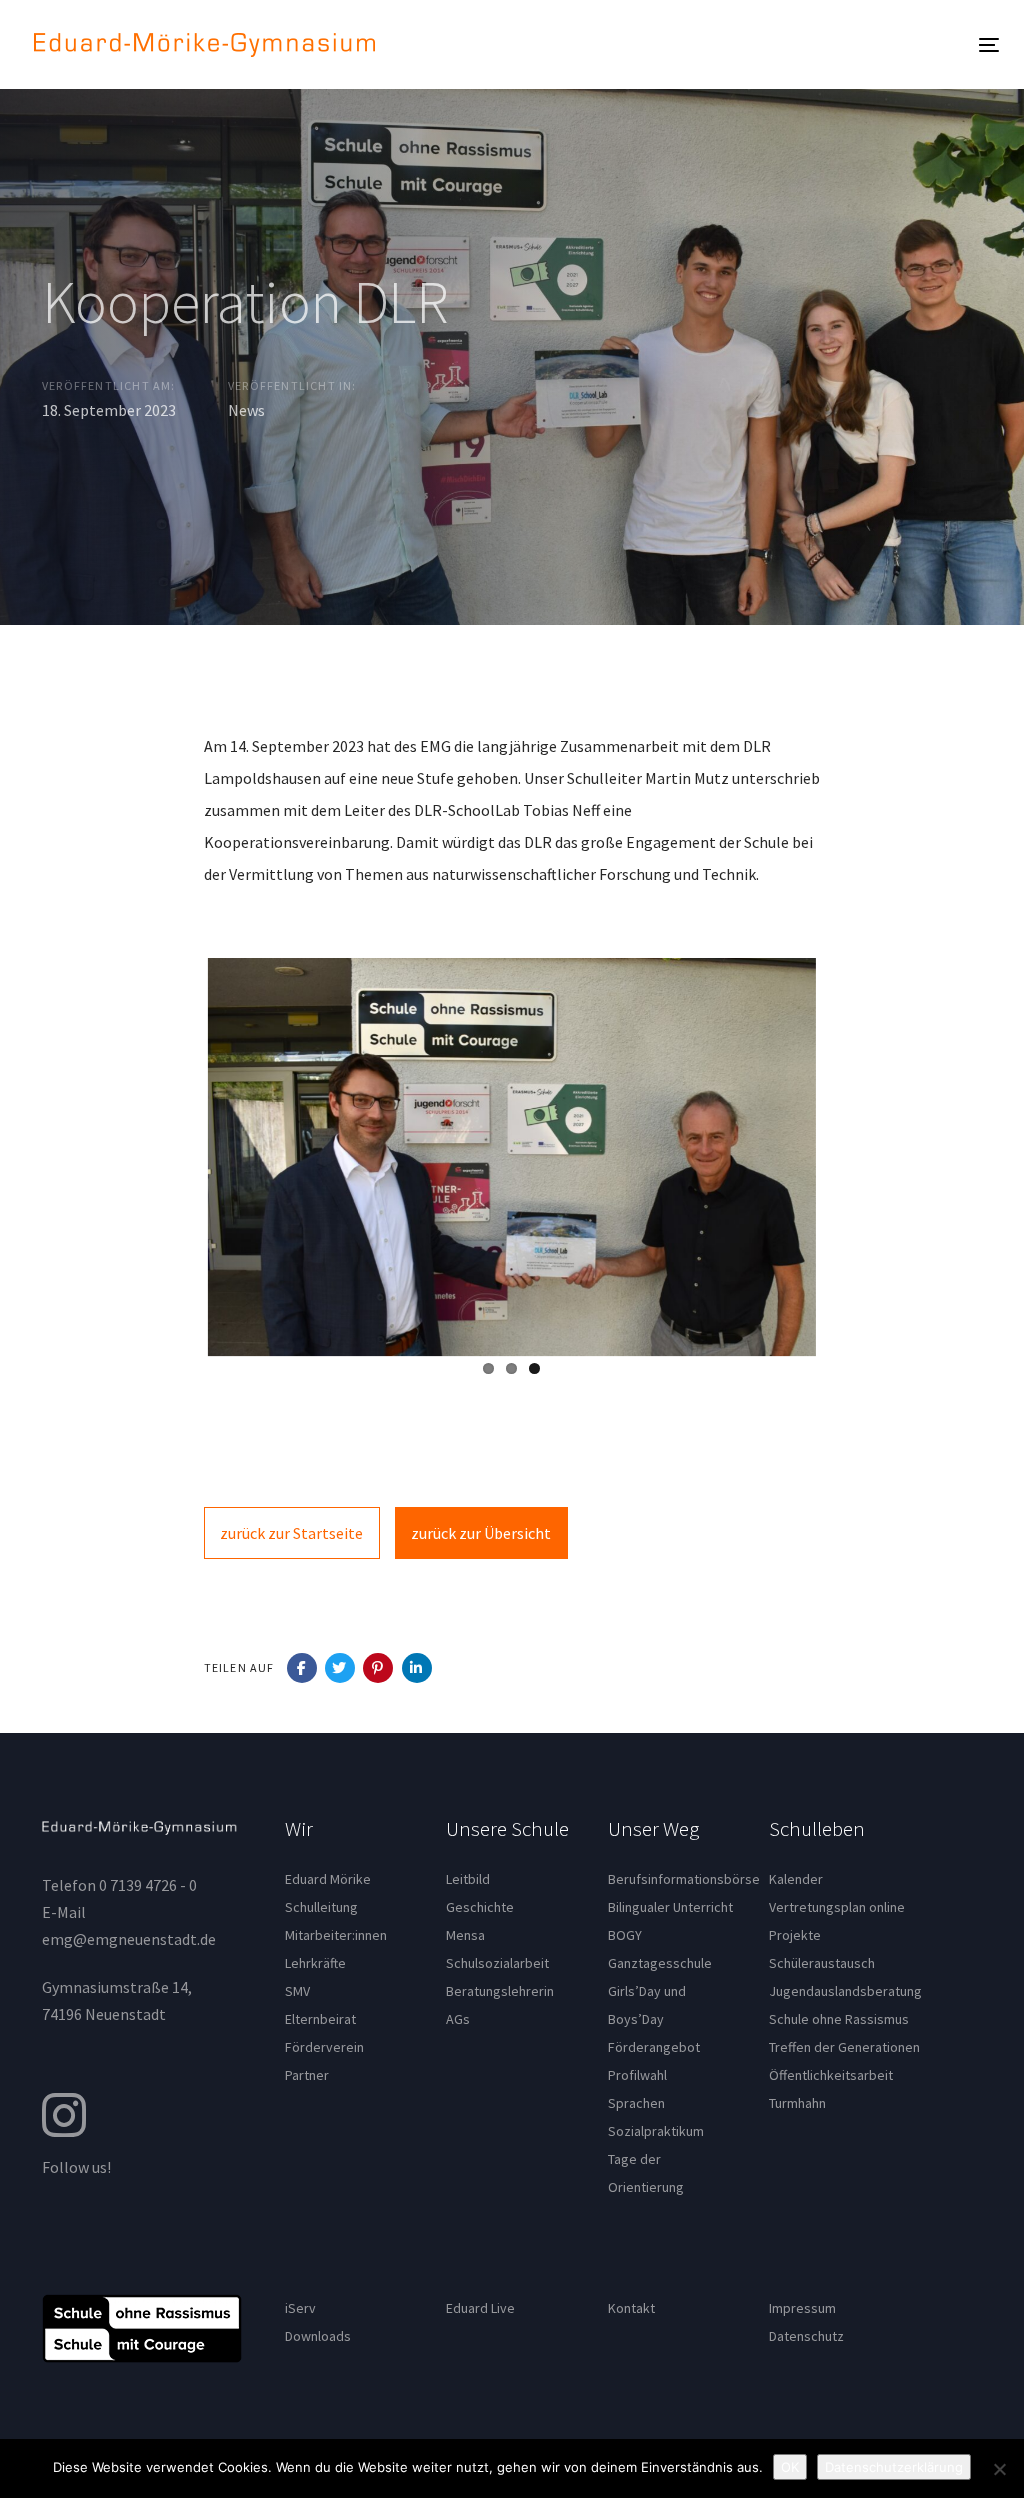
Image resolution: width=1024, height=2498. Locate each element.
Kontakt (631, 2308)
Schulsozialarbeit (497, 1963)
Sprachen (636, 2103)
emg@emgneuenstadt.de (129, 1939)
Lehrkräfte (315, 1963)
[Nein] (999, 2469)
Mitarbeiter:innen (336, 1935)
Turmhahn (797, 2103)
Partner (307, 2075)
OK (790, 2467)
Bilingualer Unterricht (670, 1907)
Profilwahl (637, 2075)
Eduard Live (480, 2308)
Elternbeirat (320, 2019)
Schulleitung (321, 1907)
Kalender (796, 1879)
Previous (178, 1153)
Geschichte (480, 1907)
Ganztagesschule (660, 1963)
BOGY (625, 1935)
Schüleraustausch (822, 1963)
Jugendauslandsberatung (845, 1991)
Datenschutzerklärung (894, 2467)
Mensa (465, 1935)
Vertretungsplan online (837, 1907)
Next (846, 1153)
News (246, 410)
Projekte (795, 1935)
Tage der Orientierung (646, 2173)
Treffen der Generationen (844, 2047)
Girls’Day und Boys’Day (647, 2005)
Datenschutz (806, 2336)
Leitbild (468, 1879)
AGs (458, 2019)
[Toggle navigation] (750, 44)
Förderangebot (654, 2047)
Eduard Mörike (328, 1879)
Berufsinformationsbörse (674, 1879)
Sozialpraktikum (656, 2131)
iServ (300, 2308)
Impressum (802, 2308)
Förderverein (324, 2047)
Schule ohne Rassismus (839, 2019)
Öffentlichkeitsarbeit (831, 2075)
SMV (297, 1991)
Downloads (318, 2336)
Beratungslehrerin (500, 1991)
